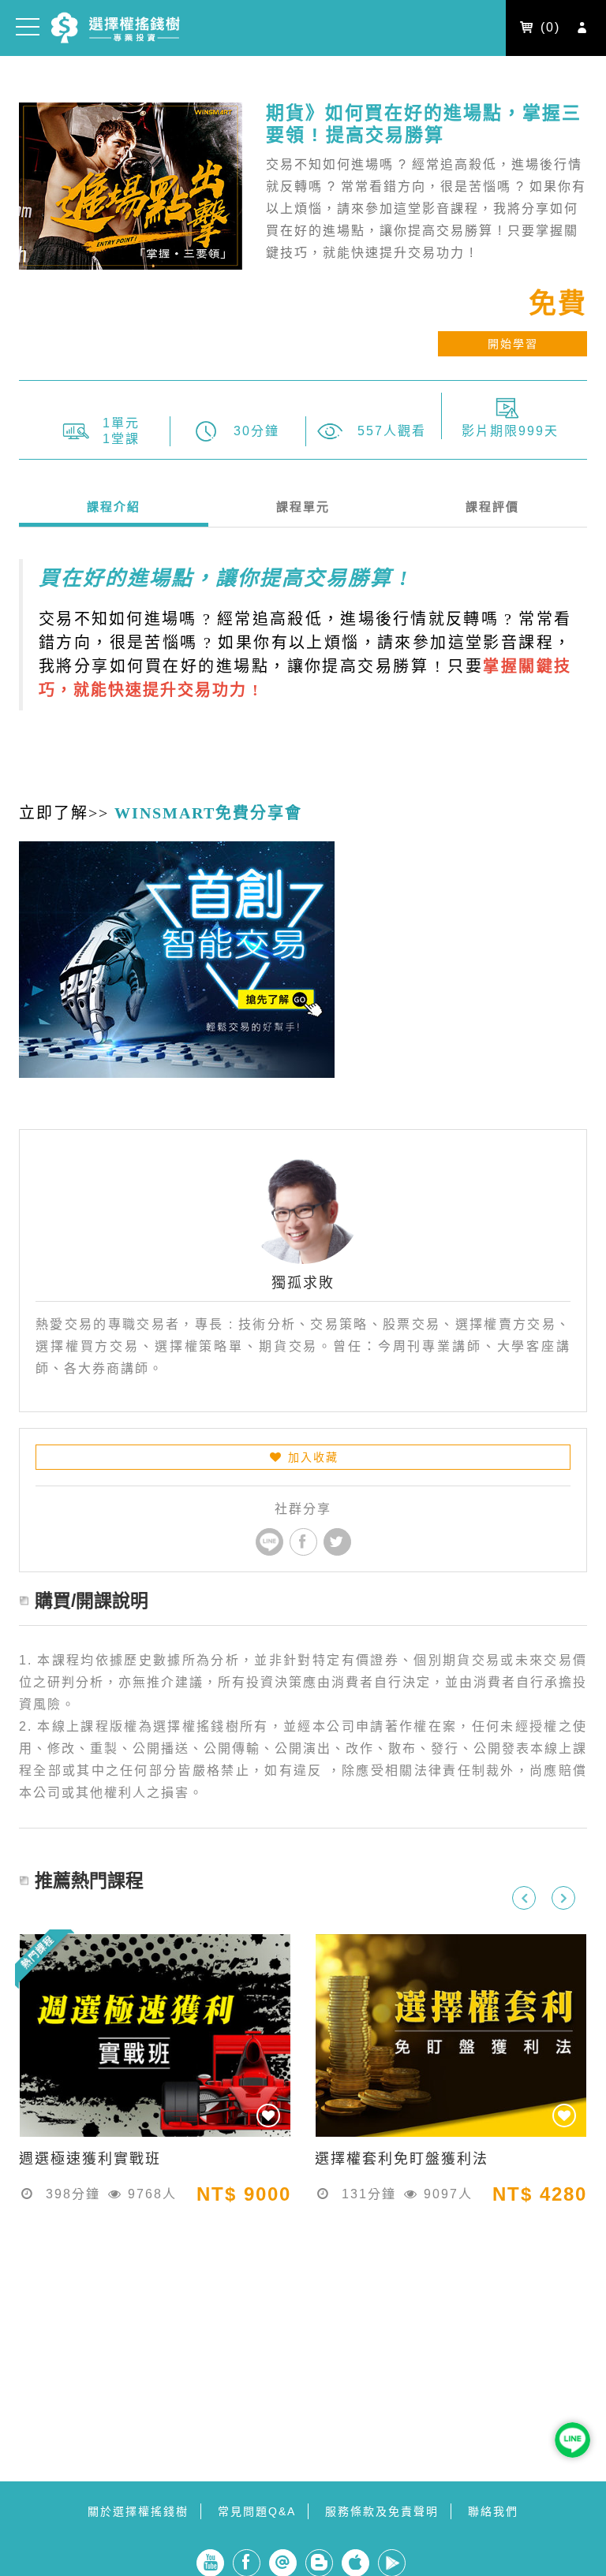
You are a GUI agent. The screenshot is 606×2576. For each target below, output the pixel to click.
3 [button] (315, 2210)
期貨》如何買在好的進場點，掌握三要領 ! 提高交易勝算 (118, 28)
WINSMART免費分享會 (208, 813)
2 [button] (291, 2210)
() (550, 27)
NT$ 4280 (540, 2194)
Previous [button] (524, 1898)
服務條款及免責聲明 (382, 2511)
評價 (492, 507)
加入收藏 (311, 1457)
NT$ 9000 (244, 2194)
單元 (303, 507)
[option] (155, 2086)
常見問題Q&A (257, 2511)
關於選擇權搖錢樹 (138, 2511)
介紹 (114, 507)
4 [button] (339, 2210)
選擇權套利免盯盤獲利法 (402, 2159)
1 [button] (267, 2210)
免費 (558, 304)
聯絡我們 (493, 2511)
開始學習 (513, 344)
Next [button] (563, 1898)
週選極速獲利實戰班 (90, 2159)
